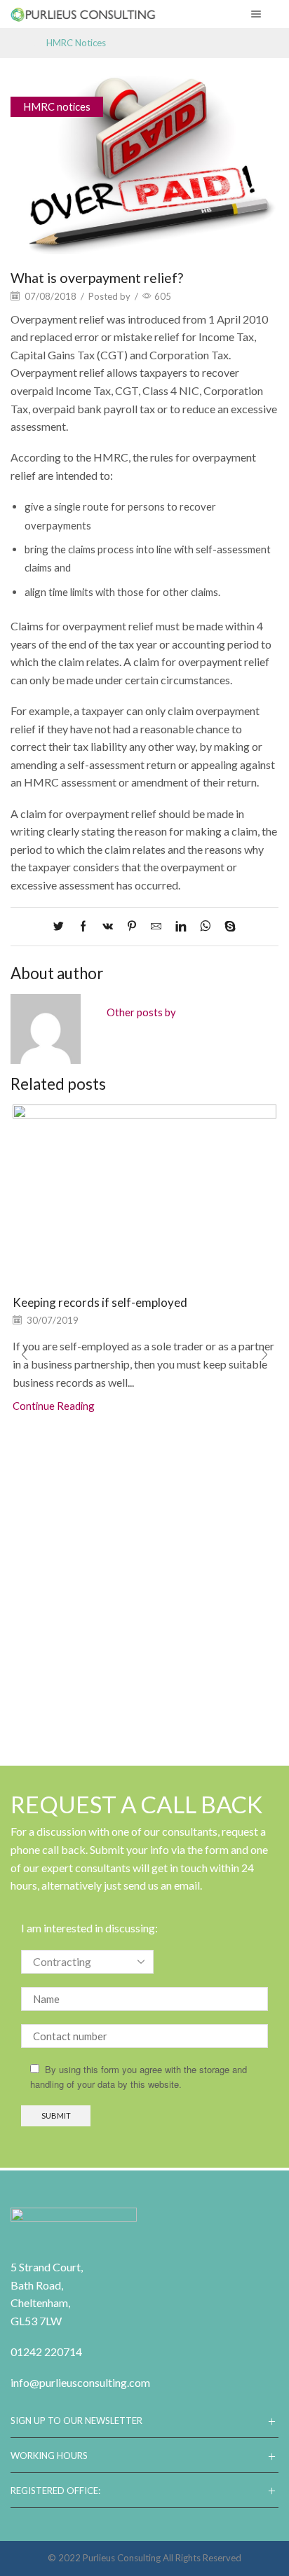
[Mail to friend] (156, 927)
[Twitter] (62, 927)
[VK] (108, 927)
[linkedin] (181, 927)
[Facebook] (83, 927)
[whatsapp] (205, 927)
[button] (25, 1355)
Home (23, 43)
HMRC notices (76, 43)
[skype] (227, 927)
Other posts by (141, 1012)
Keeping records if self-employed (100, 1302)
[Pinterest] (132, 927)
